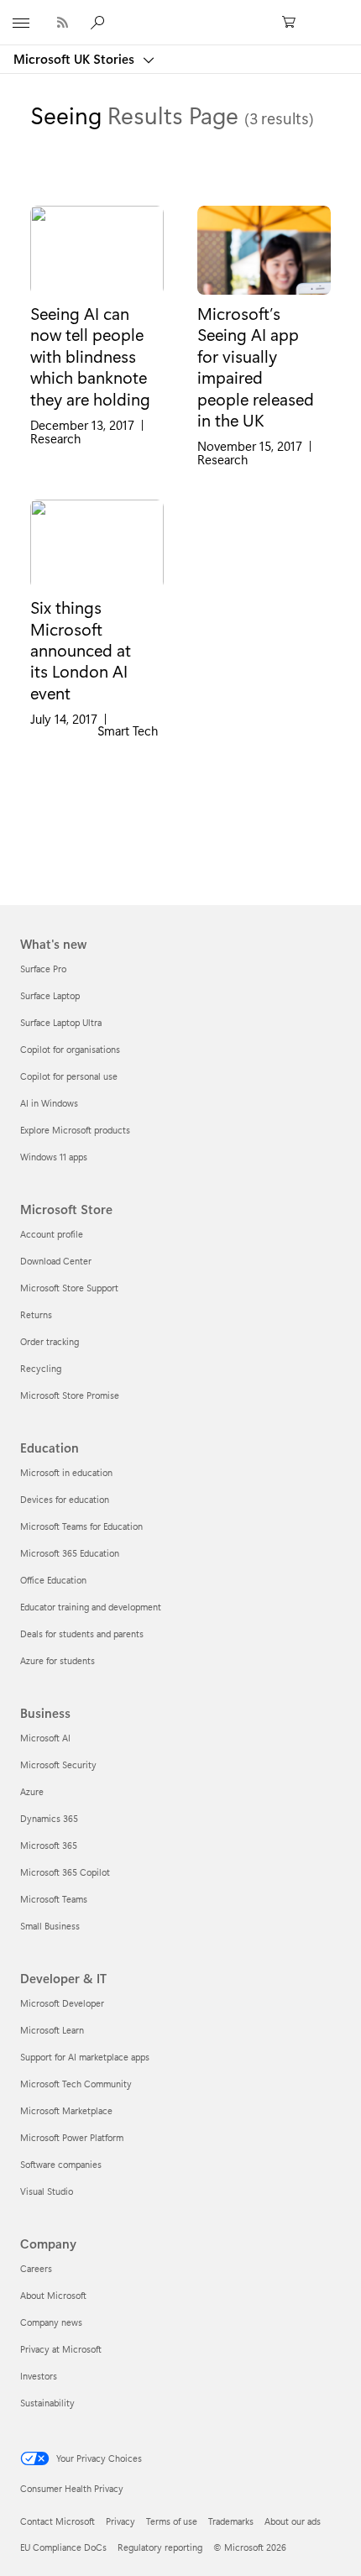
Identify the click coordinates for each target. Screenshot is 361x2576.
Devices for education (65, 1499)
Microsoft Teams (54, 1899)
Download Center (56, 1261)
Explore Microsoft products (75, 1130)
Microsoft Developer (62, 2003)
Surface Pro (43, 969)
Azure (32, 1791)
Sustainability (47, 2403)
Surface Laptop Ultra (61, 1022)
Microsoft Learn (52, 2030)
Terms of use (172, 2521)
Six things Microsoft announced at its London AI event (81, 650)
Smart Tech (128, 731)
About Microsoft (53, 2295)
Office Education (53, 1580)
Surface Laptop (50, 995)
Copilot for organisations (70, 1049)
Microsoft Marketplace (66, 2110)
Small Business (50, 1926)
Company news (51, 2322)
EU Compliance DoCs (63, 2547)
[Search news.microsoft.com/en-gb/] (100, 22)
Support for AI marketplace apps (85, 2057)
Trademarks (231, 2521)
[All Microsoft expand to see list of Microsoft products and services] (21, 23)
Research (55, 439)
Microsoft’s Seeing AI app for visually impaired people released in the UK (256, 367)
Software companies (61, 2164)
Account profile (52, 1234)
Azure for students (58, 1660)
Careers (36, 2268)
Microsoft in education (66, 1472)
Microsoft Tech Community (76, 2084)
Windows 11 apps (54, 1157)
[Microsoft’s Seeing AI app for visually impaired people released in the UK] (264, 250)
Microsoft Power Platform (72, 2137)
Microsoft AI (45, 1738)
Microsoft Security (58, 1764)
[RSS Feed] (63, 22)
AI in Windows (49, 1103)
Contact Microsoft (58, 2521)
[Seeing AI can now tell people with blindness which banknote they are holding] (97, 250)
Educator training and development (91, 1607)
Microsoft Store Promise (70, 1395)
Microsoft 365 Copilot (65, 1872)
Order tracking (50, 1341)
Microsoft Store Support (69, 1288)
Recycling (41, 1368)
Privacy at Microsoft (61, 2349)
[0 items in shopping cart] (294, 23)
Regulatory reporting (160, 2547)
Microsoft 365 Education (70, 1553)
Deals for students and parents (82, 1634)
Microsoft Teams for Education (81, 1526)
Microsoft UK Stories (76, 59)
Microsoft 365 (49, 1845)
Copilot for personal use (69, 1076)
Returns (36, 1314)
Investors (39, 2376)
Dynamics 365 (49, 1818)
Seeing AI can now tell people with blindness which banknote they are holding (90, 356)
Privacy (120, 2521)
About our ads (293, 2521)
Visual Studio (47, 2191)
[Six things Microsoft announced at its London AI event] (97, 544)
